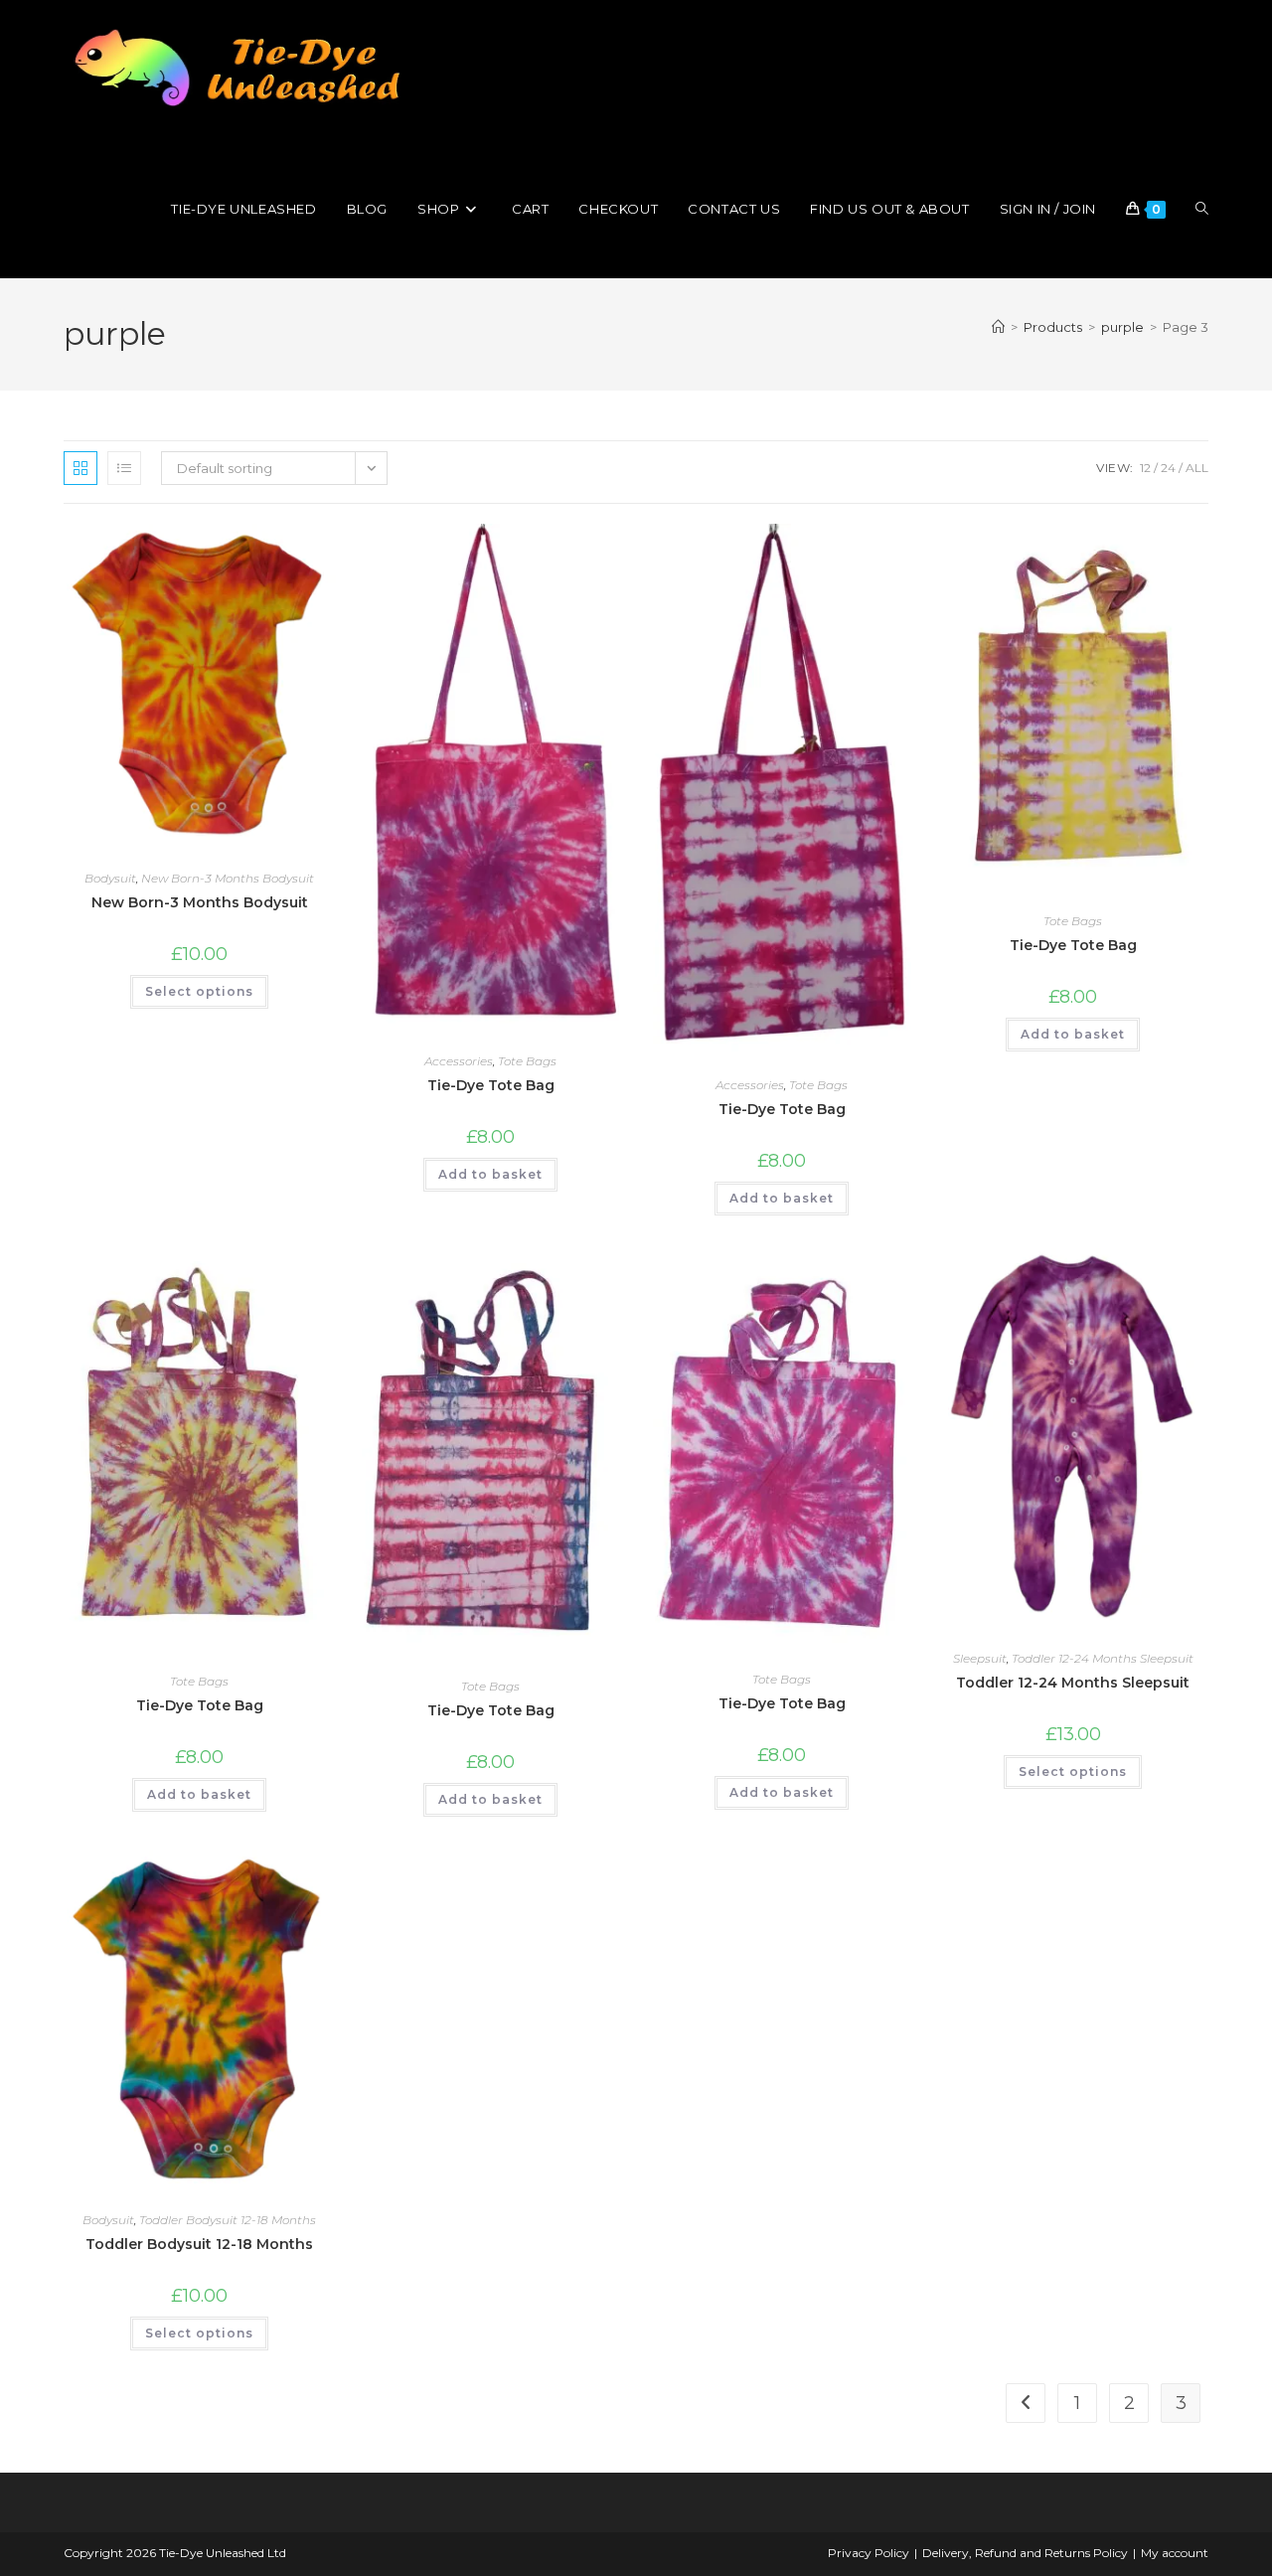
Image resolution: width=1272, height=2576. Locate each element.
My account (1175, 2553)
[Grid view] (80, 468)
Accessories (459, 1061)
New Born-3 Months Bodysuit (228, 878)
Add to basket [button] (490, 1174)
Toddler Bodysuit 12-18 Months (228, 2220)
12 (1145, 468)
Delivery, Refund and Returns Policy (1025, 2553)
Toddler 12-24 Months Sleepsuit (1103, 1658)
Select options (199, 991)
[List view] (124, 468)
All (1197, 468)
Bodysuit (110, 878)
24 (1168, 468)
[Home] (998, 327)
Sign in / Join (1048, 209)
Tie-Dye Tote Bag (491, 1085)
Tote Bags (527, 1061)
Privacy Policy (869, 2553)
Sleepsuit (980, 1658)
